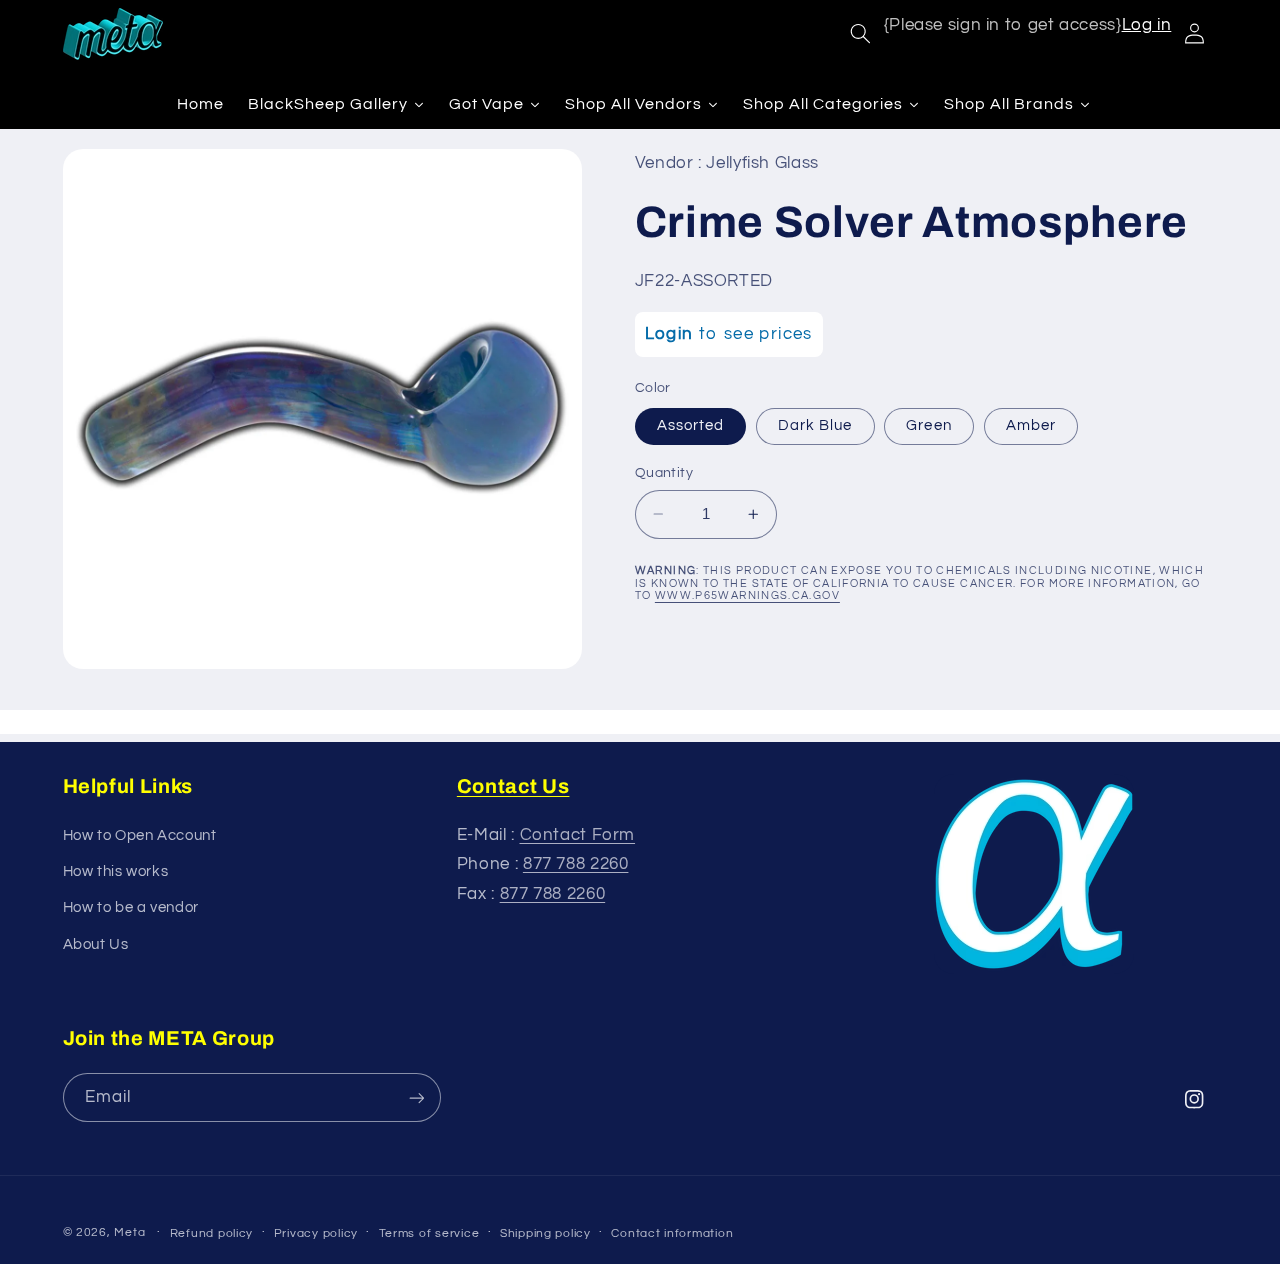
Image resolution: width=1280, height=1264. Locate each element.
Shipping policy (545, 1233)
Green (928, 425)
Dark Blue (815, 425)
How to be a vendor (131, 907)
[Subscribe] (416, 1097)
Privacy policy (316, 1233)
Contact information (672, 1233)
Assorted (690, 425)
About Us (96, 944)
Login (669, 334)
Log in (1147, 25)
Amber (1031, 425)
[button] (860, 34)
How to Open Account (140, 835)
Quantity (664, 473)
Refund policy (212, 1233)
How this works (116, 871)
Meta (129, 1232)
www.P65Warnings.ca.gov (747, 595)
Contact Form (578, 835)
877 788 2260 (576, 864)
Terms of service (429, 1233)
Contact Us (513, 786)
